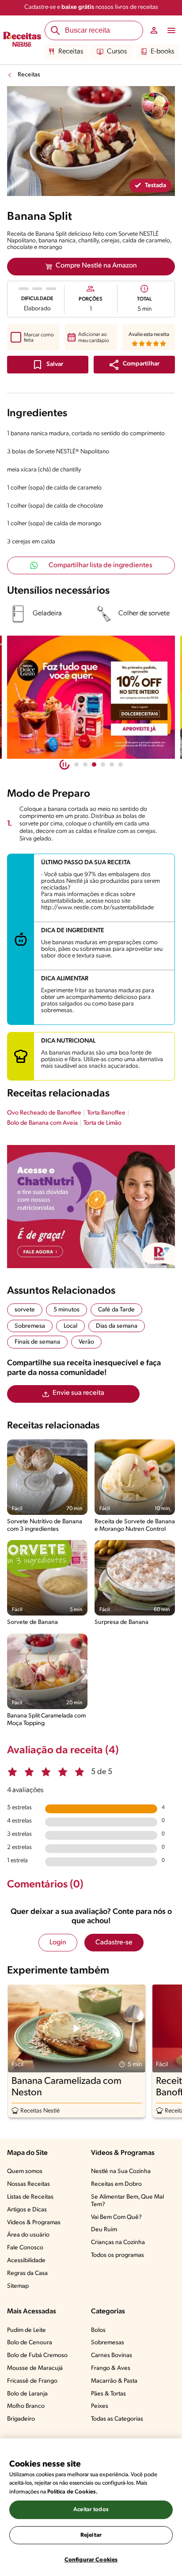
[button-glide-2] (94, 765)
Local (70, 1326)
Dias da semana (117, 1326)
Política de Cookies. (72, 2492)
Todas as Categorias (117, 2419)
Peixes (100, 2406)
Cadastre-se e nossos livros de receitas (91, 7)
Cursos (117, 52)
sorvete (25, 1310)
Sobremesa (30, 1326)
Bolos (98, 2330)
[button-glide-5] (121, 765)
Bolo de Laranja (27, 2394)
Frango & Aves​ (111, 2368)
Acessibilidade (26, 2261)
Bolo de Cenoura (30, 2343)
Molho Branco (26, 2406)
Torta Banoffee (106, 1113)
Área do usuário (28, 2235)
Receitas (71, 52)
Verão (86, 1342)
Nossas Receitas (28, 2184)
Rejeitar (91, 2535)
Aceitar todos (91, 2510)
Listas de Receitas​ (30, 2197)
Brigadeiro (21, 2419)
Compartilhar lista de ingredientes (100, 565)
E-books (162, 52)
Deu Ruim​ (104, 2230)
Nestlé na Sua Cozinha (121, 2171)
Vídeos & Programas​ (34, 2223)
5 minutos (66, 1310)
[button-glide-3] (103, 765)
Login (58, 1943)
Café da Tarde (116, 1310)
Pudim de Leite (27, 2330)
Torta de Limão (102, 1123)
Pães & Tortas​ (108, 2394)
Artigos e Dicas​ (27, 2210)
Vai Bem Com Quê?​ (116, 2217)
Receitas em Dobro (116, 2184)
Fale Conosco (25, 2248)
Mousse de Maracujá (35, 2368)
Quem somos (25, 2171)
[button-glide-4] (112, 765)
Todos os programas (118, 2255)
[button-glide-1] (85, 765)
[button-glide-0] (76, 765)
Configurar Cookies (91, 2560)
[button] (134, 365)
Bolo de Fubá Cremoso (37, 2356)
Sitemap (18, 2286)
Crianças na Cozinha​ (118, 2243)
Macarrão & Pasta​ (114, 2381)
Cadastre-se (114, 1943)
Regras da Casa (27, 2273)
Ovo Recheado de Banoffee (44, 1113)
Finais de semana (37, 1342)
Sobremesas (108, 2343)
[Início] (22, 40)
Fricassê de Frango (32, 2381)
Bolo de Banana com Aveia (42, 1123)
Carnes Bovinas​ (112, 2356)
